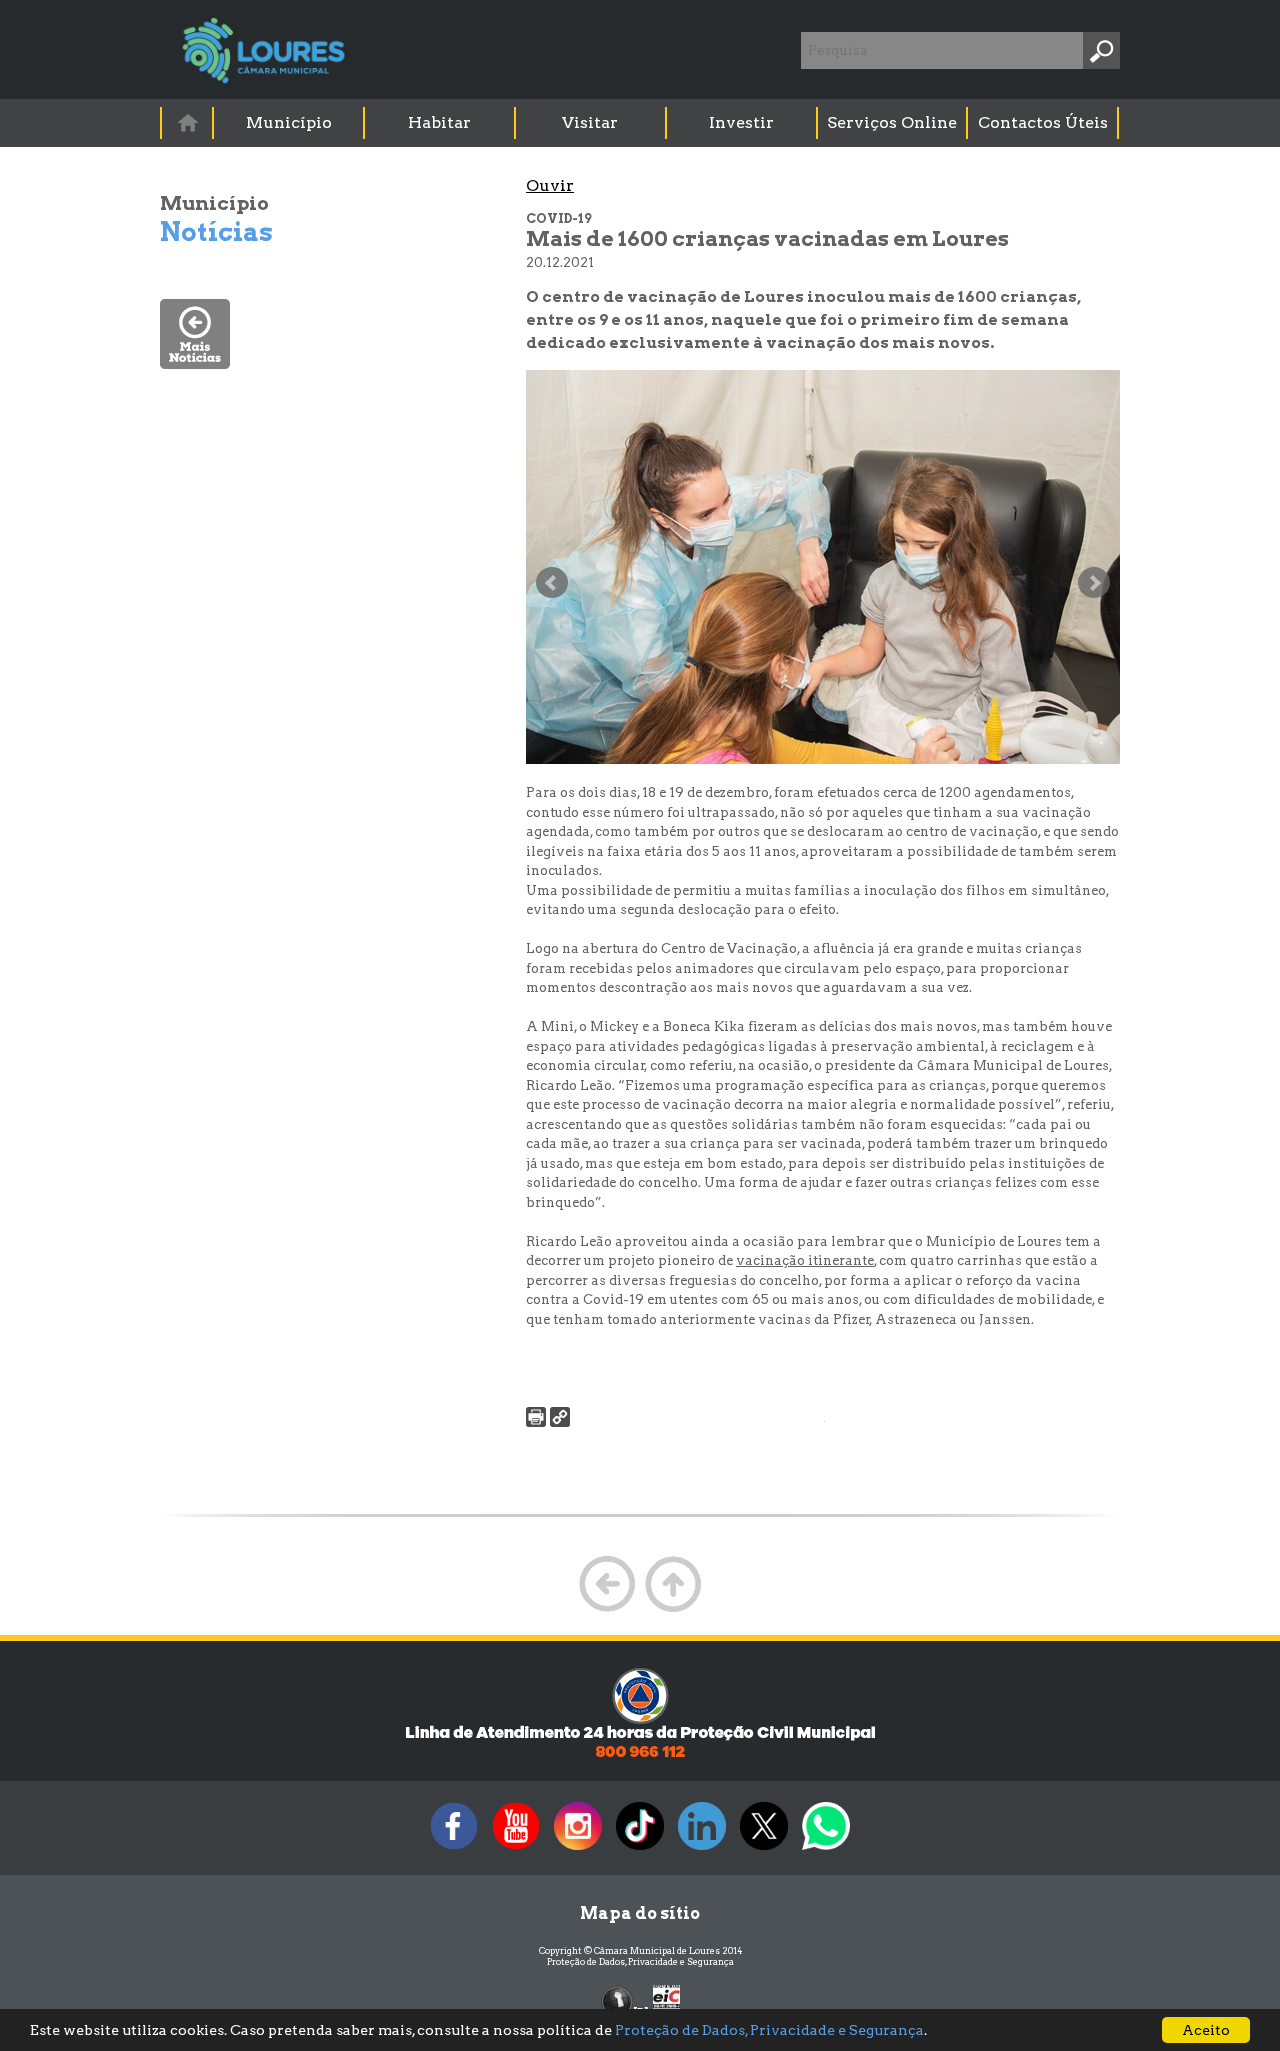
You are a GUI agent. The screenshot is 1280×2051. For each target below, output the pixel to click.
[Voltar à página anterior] (607, 1609)
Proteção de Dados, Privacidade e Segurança (640, 1961)
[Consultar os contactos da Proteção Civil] (640, 1755)
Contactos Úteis (1043, 122)
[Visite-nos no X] (764, 1849)
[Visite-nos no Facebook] (454, 1849)
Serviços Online (892, 122)
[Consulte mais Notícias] (195, 363)
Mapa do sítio (640, 1913)
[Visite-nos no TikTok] (640, 1849)
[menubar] (641, 123)
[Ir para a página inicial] (187, 122)
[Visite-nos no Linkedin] (702, 1849)
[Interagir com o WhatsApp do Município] (826, 1849)
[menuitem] (188, 122)
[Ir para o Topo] (673, 1609)
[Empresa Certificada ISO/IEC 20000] (666, 2000)
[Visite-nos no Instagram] (578, 1849)
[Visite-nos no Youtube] (516, 1849)
